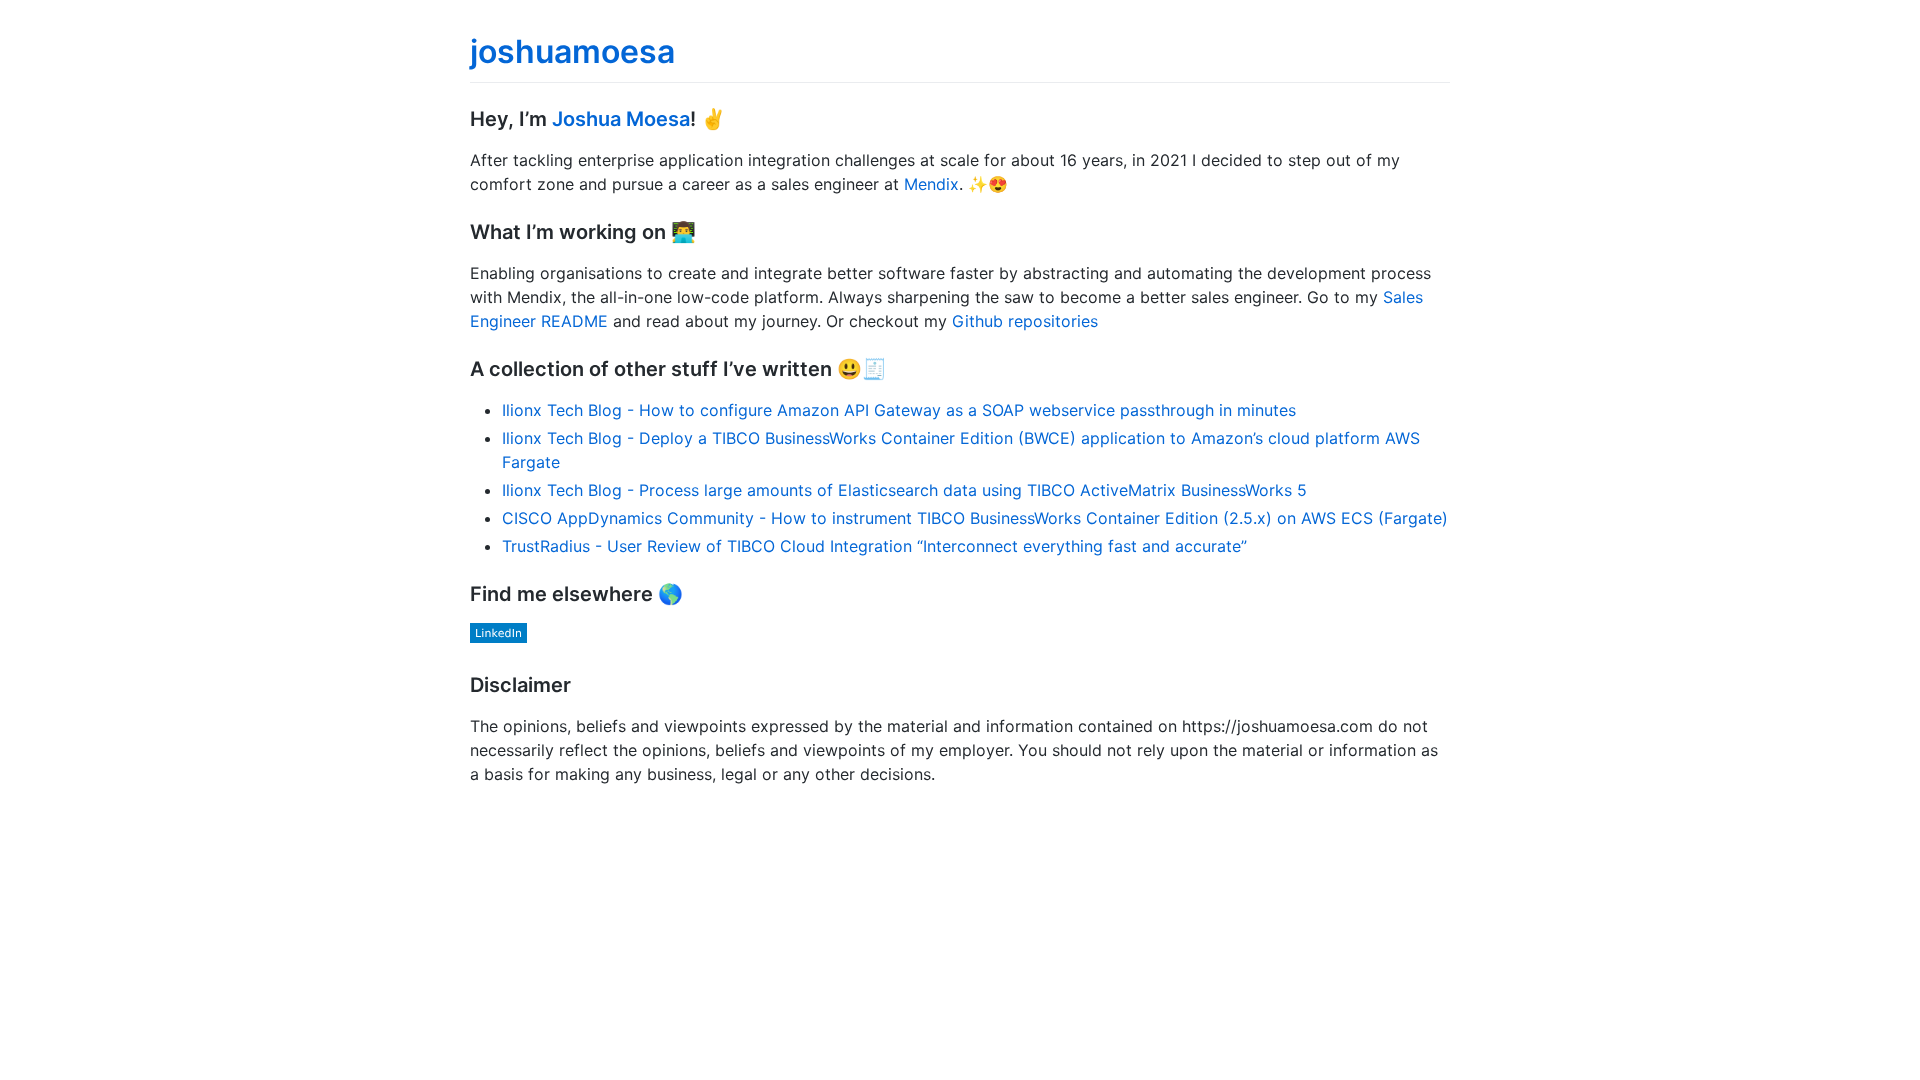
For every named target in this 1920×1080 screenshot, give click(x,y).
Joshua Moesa (621, 119)
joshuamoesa (572, 51)
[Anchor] (736, 117)
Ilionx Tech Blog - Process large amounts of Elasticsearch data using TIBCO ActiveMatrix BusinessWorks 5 (904, 490)
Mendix (931, 184)
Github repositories (1025, 321)
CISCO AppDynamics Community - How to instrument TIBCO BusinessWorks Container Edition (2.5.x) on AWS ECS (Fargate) (975, 518)
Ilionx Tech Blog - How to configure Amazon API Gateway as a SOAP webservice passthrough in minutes (899, 410)
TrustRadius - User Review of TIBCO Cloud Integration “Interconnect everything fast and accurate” (874, 546)
